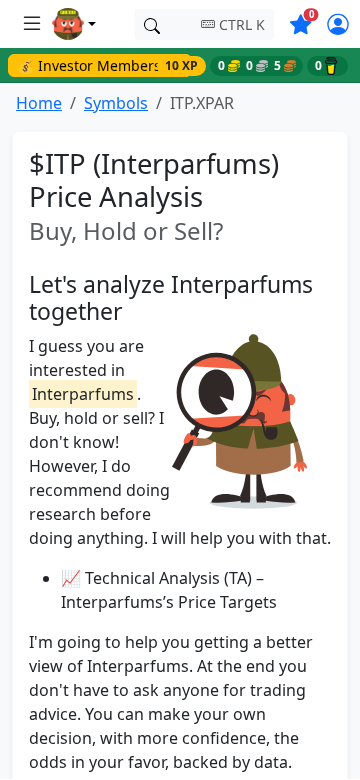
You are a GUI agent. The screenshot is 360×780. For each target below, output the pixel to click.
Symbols (116, 103)
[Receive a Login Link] (337, 26)
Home (39, 103)
